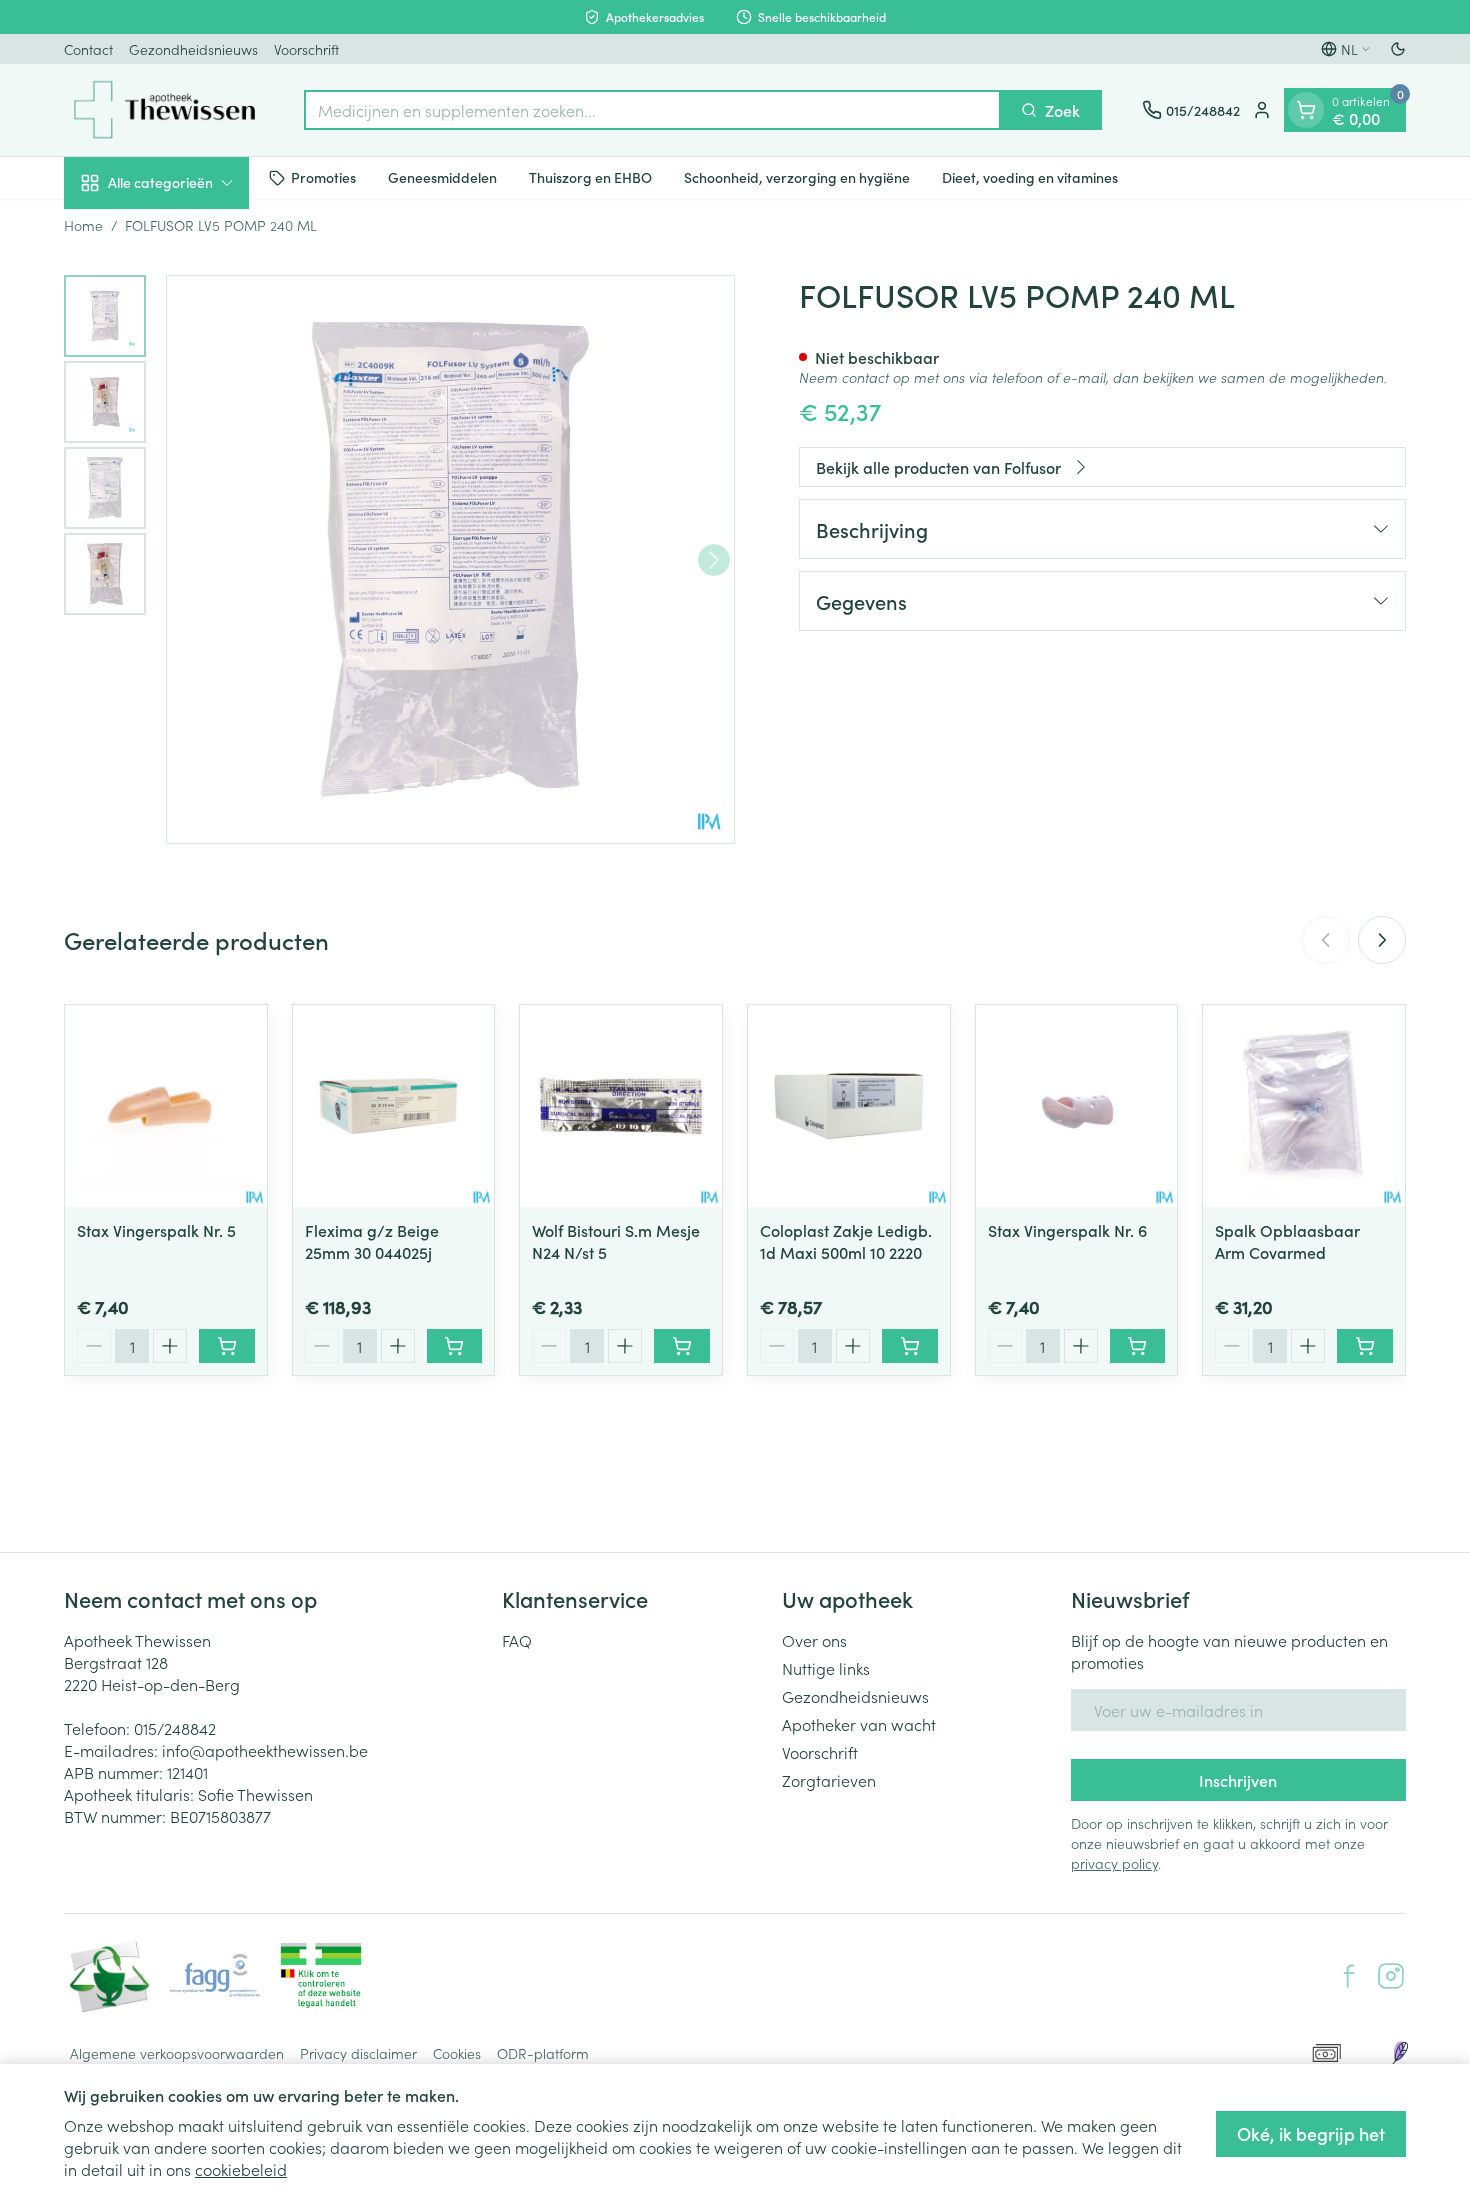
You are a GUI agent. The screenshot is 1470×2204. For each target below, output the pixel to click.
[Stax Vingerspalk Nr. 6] (1077, 1106)
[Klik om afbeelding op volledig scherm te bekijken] (450, 559)
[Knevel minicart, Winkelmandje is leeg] (1306, 110)
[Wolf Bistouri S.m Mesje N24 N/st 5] (621, 1106)
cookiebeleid (241, 2169)
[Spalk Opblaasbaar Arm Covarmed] (1304, 1106)
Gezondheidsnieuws (193, 49)
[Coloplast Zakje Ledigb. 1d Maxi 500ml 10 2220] (849, 1106)
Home (83, 225)
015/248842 (175, 1728)
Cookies (457, 2053)
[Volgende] (714, 560)
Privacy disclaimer (358, 2053)
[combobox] (652, 110)
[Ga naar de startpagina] (164, 110)
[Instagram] (1391, 1976)
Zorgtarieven (829, 1780)
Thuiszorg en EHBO (590, 177)
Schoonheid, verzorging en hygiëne (797, 177)
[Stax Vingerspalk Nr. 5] (166, 1106)
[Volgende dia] (1382, 940)
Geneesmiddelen (442, 177)
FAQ (517, 1640)
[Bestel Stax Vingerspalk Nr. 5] (227, 1346)
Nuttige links (826, 1668)
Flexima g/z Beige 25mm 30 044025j (372, 1241)
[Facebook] (1349, 1976)
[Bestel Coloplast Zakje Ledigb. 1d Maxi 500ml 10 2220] (910, 1346)
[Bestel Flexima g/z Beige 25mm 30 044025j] (455, 1346)
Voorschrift (306, 49)
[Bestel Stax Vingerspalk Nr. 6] (1138, 1346)
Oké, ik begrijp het (1311, 2133)
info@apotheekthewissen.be (265, 1750)
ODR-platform (543, 2053)
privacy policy (1114, 1863)
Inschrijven (1238, 1780)
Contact (88, 49)
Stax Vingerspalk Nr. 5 (156, 1230)
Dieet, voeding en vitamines (1030, 177)
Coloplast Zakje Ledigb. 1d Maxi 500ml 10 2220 (846, 1241)
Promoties (323, 177)
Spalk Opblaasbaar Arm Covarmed (1287, 1241)
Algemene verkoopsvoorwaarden (177, 2053)
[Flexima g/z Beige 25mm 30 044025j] (394, 1106)
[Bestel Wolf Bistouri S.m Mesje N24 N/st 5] (682, 1346)
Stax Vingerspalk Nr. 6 (1067, 1230)
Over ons (814, 1640)
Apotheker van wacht (859, 1724)
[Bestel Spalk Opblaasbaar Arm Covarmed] (1365, 1346)
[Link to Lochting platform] (1400, 2053)
